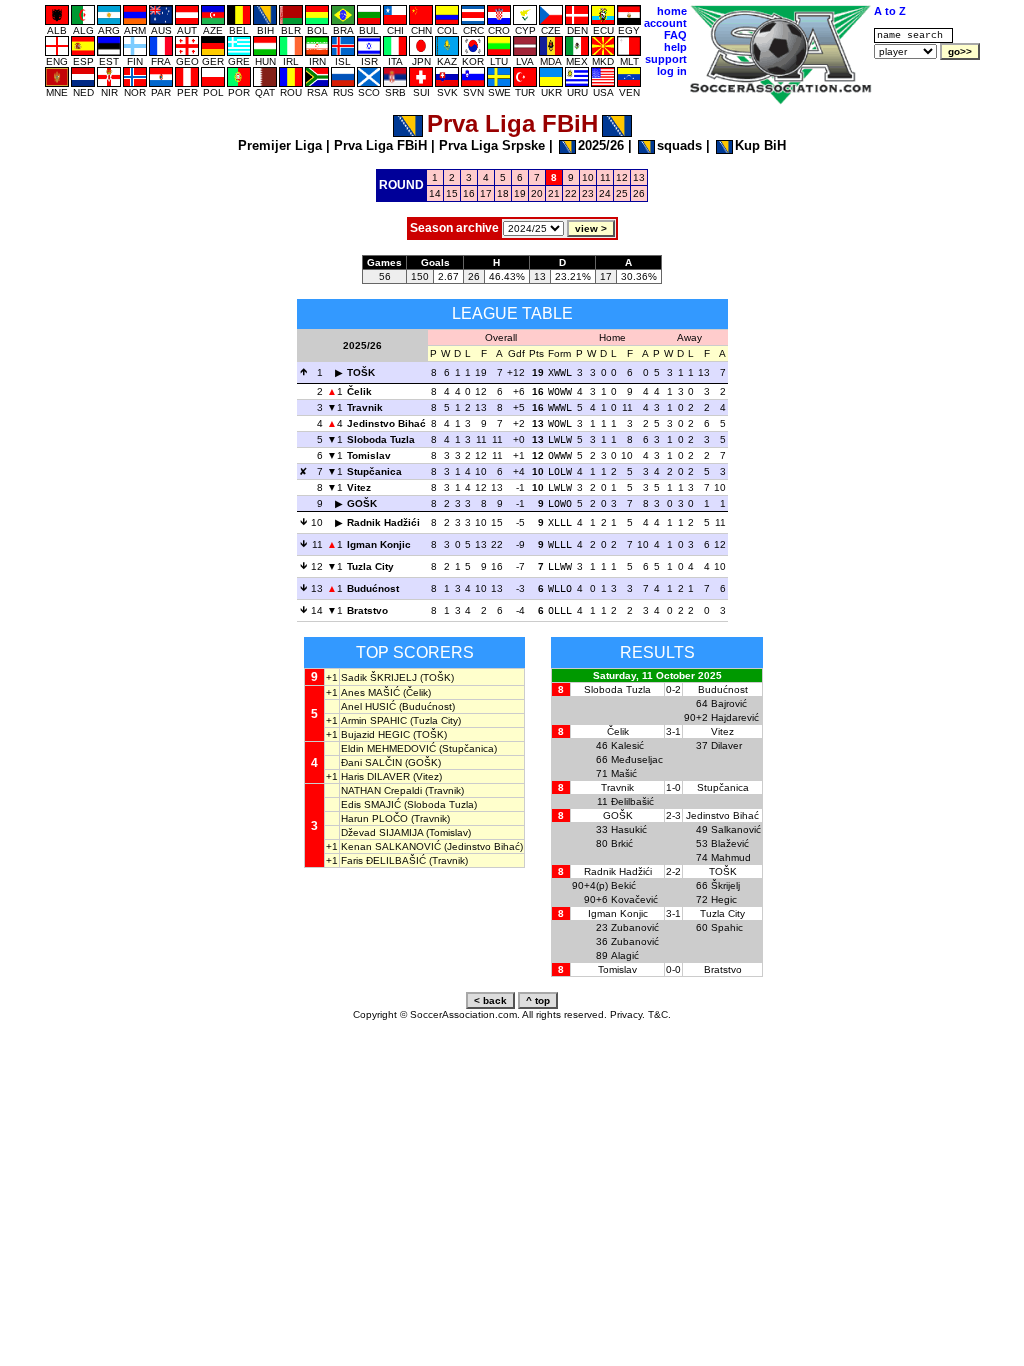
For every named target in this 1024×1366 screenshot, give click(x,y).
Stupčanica (374, 471)
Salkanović (736, 829)
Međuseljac (637, 759)
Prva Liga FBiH (380, 145)
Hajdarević (735, 717)
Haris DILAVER (375, 776)
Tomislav (369, 455)
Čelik (359, 391)
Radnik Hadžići (383, 522)
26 (639, 193)
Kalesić (627, 745)
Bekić (623, 885)
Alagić (625, 955)
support (666, 59)
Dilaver (726, 745)
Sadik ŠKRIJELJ (379, 677)
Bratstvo (367, 610)
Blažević (730, 843)
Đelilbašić (632, 801)
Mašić (624, 773)
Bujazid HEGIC (375, 734)
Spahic (727, 927)
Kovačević (634, 899)
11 (605, 177)
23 (588, 193)
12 (622, 177)
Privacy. (627, 1014)
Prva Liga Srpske (492, 145)
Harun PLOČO (374, 818)
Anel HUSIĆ (368, 706)
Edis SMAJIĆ (371, 804)
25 (622, 193)
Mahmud (731, 857)
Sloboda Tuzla (381, 439)
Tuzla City (370, 566)
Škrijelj (725, 885)
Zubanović (635, 927)
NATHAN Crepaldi (381, 790)
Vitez (359, 487)
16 (469, 193)
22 (571, 193)
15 (452, 193)
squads (679, 145)
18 (503, 193)
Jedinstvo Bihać (386, 423)
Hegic (724, 899)
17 (486, 193)
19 (520, 193)
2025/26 (601, 145)
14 (435, 193)
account (665, 23)
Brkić (622, 843)
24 (605, 193)
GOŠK (362, 503)
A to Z (890, 11)
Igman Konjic (379, 544)
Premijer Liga (280, 145)
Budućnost (373, 588)
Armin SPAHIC (374, 720)
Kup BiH (760, 145)
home (672, 11)
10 (588, 177)
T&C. (659, 1014)
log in (672, 71)
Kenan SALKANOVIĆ (391, 846)
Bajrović (729, 703)
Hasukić (629, 829)
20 (537, 193)
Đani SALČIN (371, 762)
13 (639, 177)
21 (554, 193)
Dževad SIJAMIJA (382, 832)
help (675, 47)
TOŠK (361, 372)
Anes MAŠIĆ (370, 692)
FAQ (675, 35)
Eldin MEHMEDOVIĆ (388, 748)
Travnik (365, 407)
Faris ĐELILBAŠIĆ (383, 860)
